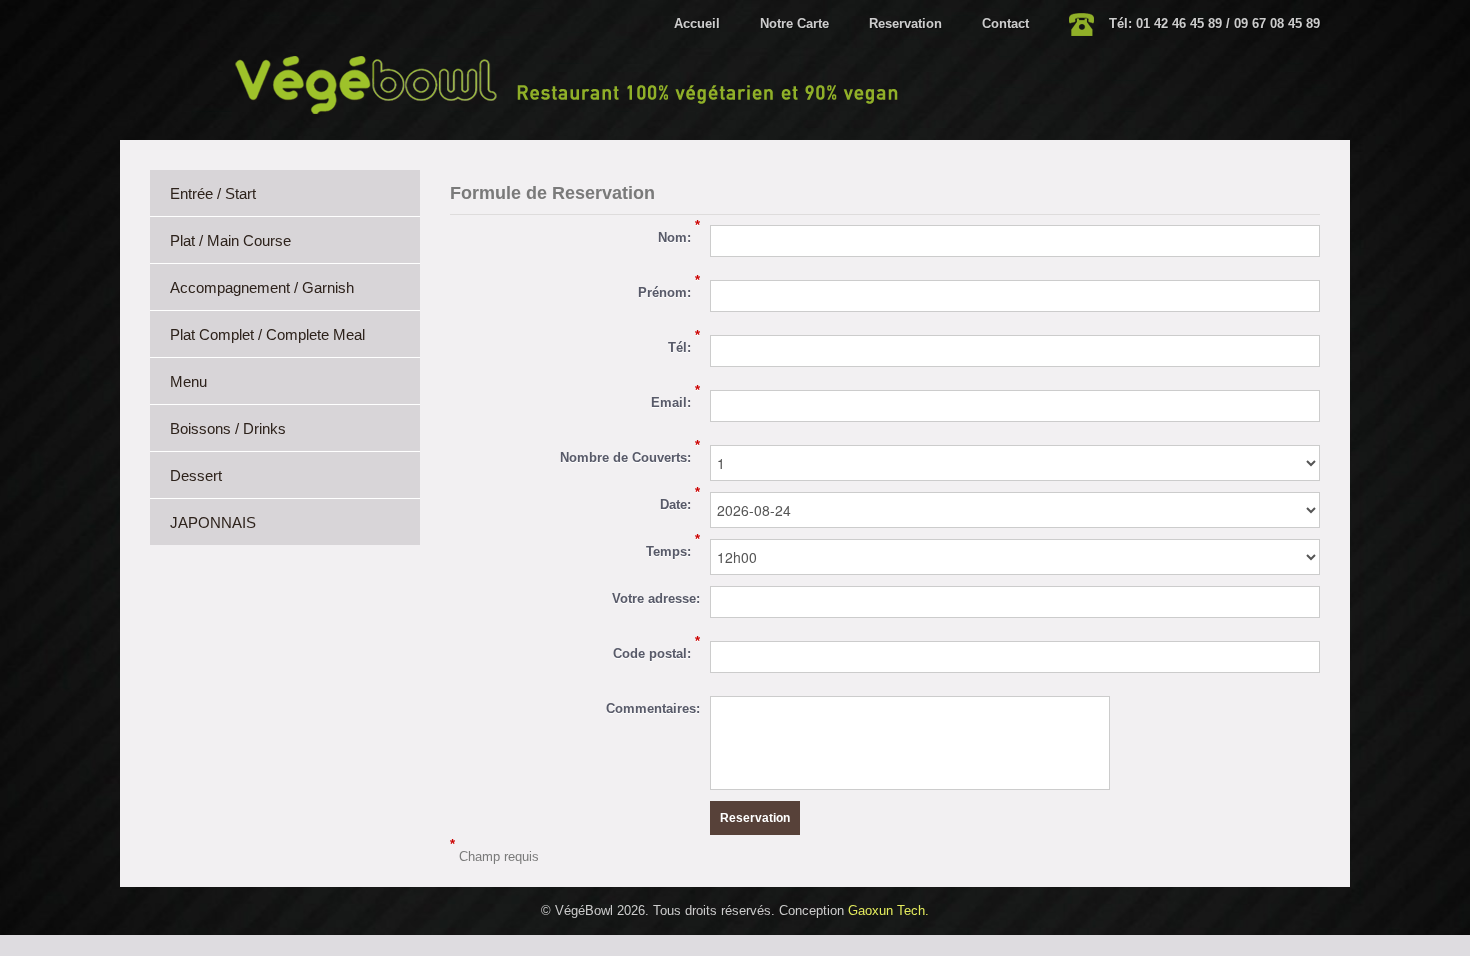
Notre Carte (794, 23)
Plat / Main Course (230, 240)
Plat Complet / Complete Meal (267, 334)
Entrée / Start (213, 193)
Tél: (684, 345)
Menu (188, 381)
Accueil (697, 23)
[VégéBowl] (569, 83)
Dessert (196, 475)
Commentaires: (653, 708)
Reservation (905, 23)
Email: (675, 400)
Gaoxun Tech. (888, 910)
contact (1005, 23)
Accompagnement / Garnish (262, 287)
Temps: (673, 549)
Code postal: (656, 651)
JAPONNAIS (213, 522)
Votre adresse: (656, 598)
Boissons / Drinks (228, 428)
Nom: (679, 235)
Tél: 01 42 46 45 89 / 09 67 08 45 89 (1214, 23)
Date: (680, 502)
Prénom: (669, 290)
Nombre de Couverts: (630, 455)
